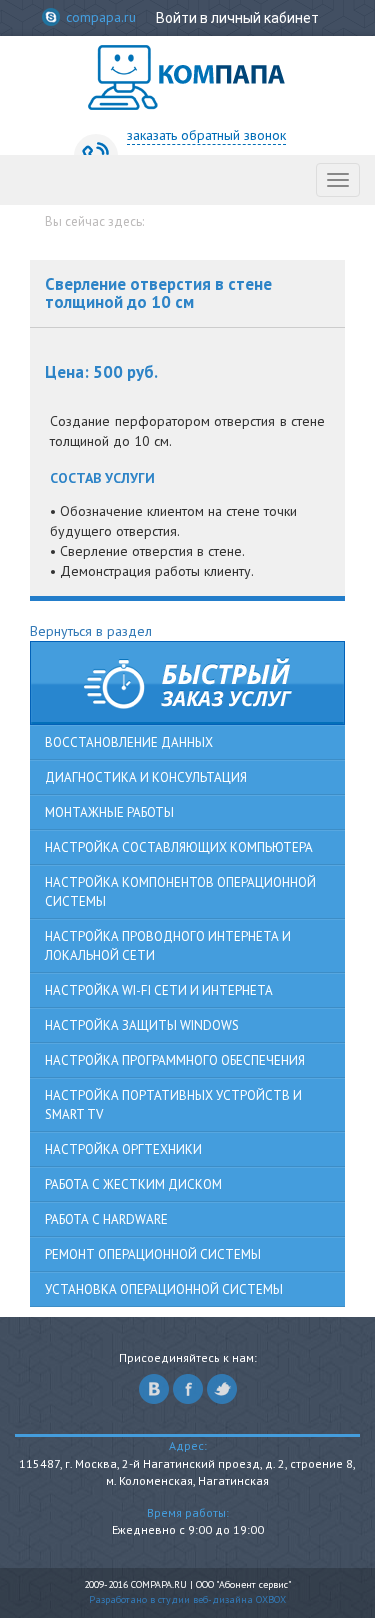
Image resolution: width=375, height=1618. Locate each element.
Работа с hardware (106, 1219)
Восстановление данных (129, 742)
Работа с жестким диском (133, 1184)
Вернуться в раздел (91, 631)
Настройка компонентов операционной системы (180, 892)
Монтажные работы (109, 812)
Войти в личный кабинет (237, 18)
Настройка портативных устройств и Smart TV (173, 1105)
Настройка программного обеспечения (175, 1060)
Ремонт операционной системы (153, 1254)
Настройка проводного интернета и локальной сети (168, 946)
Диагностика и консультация (146, 777)
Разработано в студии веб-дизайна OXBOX (187, 1599)
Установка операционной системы (164, 1289)
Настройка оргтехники (123, 1149)
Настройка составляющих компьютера (179, 847)
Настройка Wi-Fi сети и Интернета (159, 990)
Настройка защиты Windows (142, 1025)
